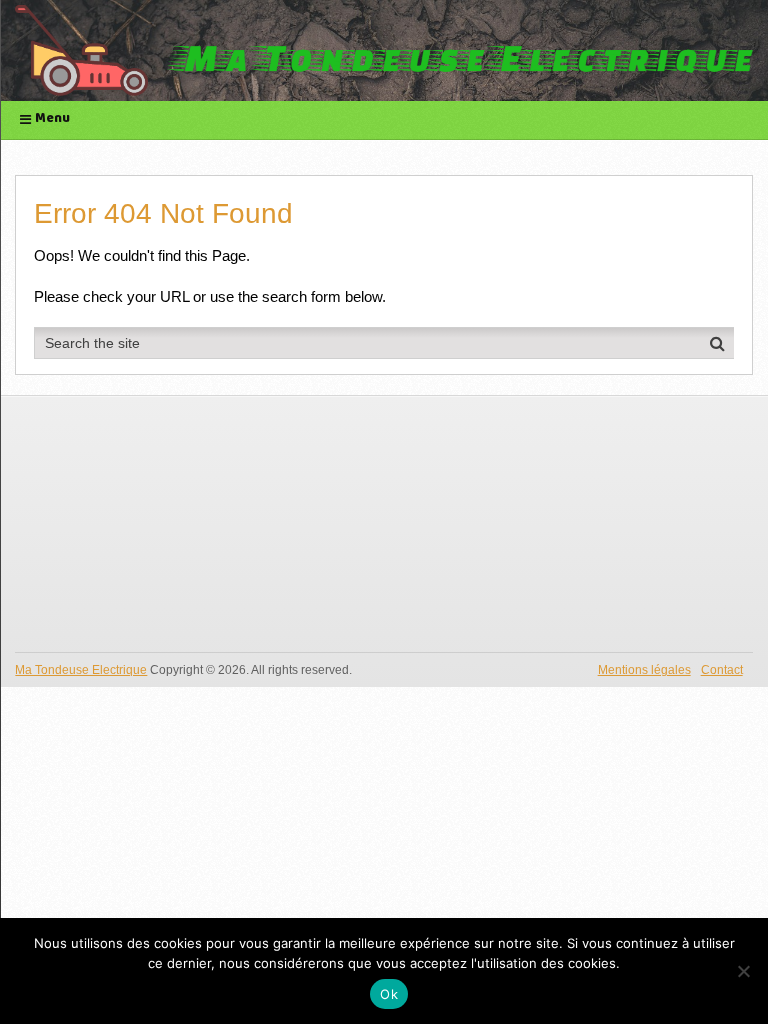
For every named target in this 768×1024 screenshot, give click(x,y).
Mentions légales (644, 670)
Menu (52, 119)
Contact (722, 670)
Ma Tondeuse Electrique (81, 670)
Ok (389, 994)
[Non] (743, 971)
